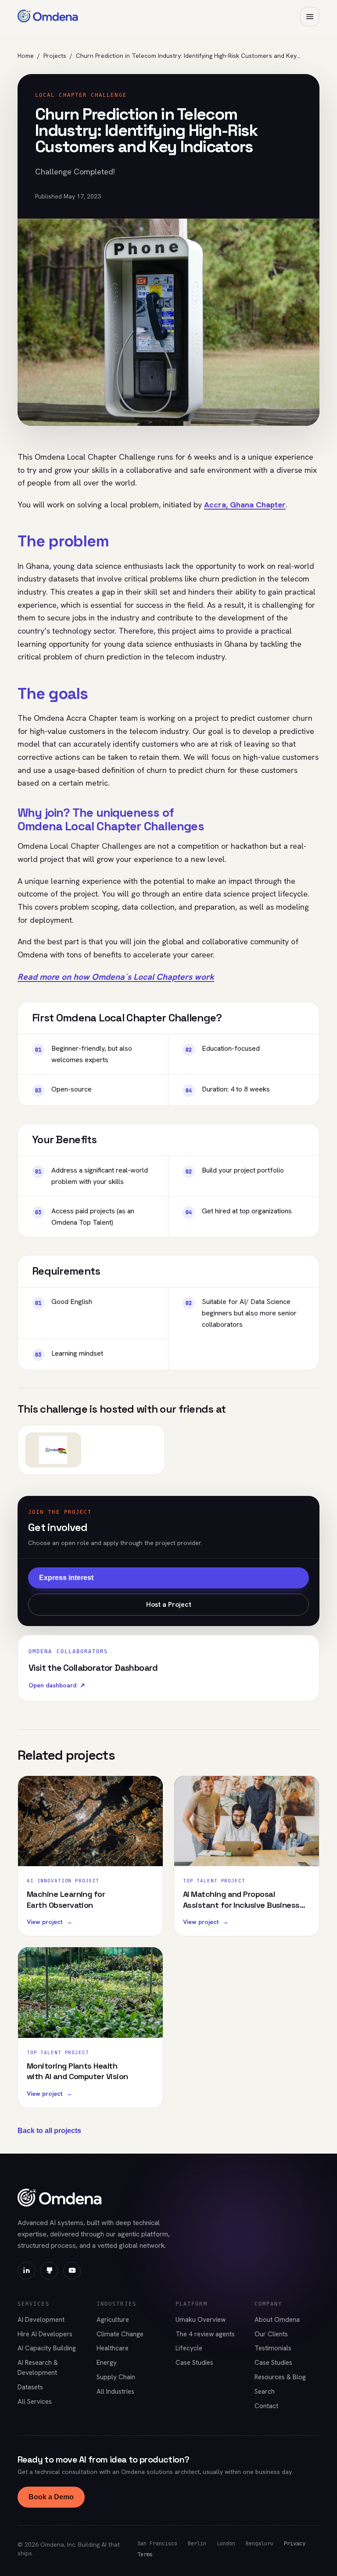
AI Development (41, 2320)
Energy (107, 2363)
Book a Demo (51, 2497)
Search (265, 2392)
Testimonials (273, 2348)
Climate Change (120, 2334)
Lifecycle (189, 2348)
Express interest (66, 1578)
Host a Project (169, 1604)
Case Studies (194, 2363)
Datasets (30, 2387)
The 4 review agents (205, 2334)
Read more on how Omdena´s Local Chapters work (116, 977)
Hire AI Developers (45, 2334)
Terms (145, 2554)
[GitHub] (49, 2271)
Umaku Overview (201, 2320)
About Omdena (277, 2320)
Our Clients (271, 2334)
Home (26, 56)
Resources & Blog (280, 2377)
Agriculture (113, 2320)
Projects (55, 56)
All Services (35, 2402)
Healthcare (113, 2348)
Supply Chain (116, 2377)
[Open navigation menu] (310, 17)
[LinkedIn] (26, 2271)
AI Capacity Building (47, 2348)
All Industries (115, 2392)
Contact (266, 2406)
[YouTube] (72, 2271)
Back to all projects (49, 2131)
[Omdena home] (48, 17)
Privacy (295, 2543)
